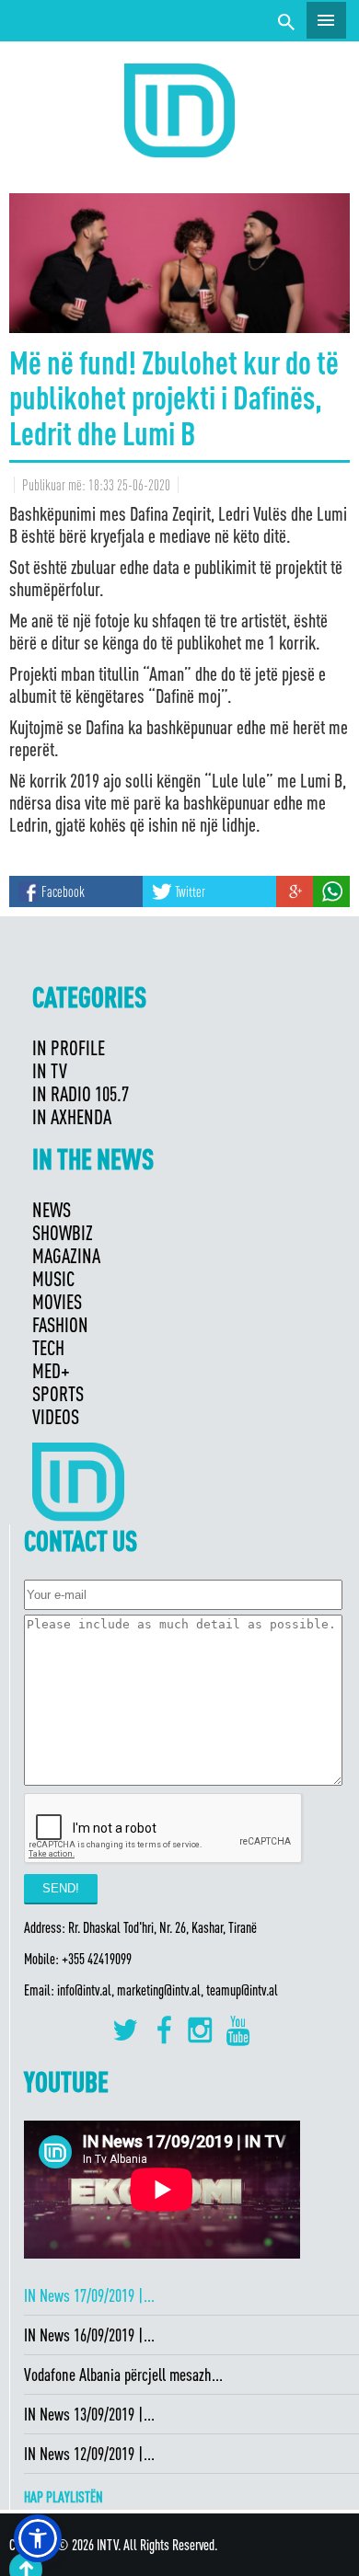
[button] (38, 2538)
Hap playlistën (64, 2497)
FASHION (60, 1324)
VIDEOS (56, 1416)
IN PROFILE (69, 1047)
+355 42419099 (97, 1959)
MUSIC (53, 1278)
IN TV (50, 1070)
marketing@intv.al (159, 1990)
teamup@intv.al (242, 1990)
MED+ (51, 1370)
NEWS (52, 1209)
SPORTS (58, 1393)
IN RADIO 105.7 (81, 1093)
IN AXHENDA (72, 1116)
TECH (48, 1347)
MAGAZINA (66, 1255)
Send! (61, 1888)
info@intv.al (84, 1990)
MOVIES (57, 1301)
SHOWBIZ (63, 1232)
